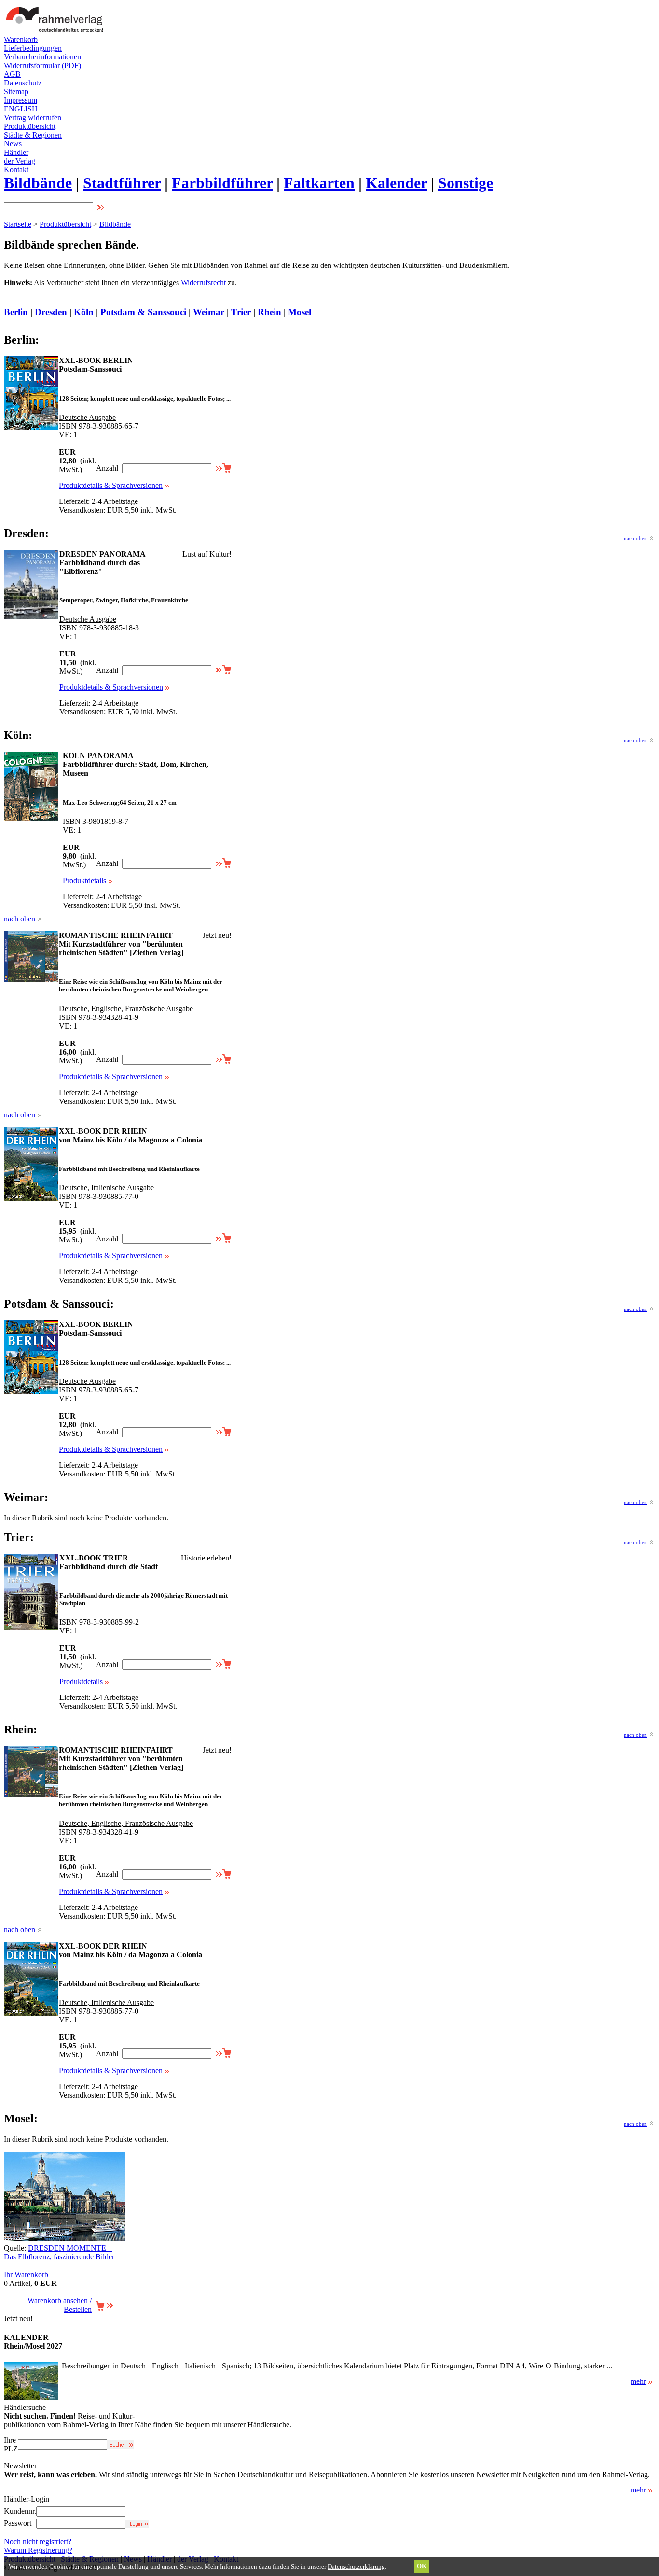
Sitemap (16, 91)
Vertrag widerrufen (33, 118)
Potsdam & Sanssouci (143, 312)
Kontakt (16, 170)
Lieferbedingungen (33, 48)
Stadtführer (122, 183)
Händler (16, 152)
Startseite (18, 224)
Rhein (269, 312)
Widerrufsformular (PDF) (42, 65)
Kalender (396, 183)
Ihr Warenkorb (26, 2275)
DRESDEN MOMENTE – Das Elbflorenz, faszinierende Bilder (59, 2252)
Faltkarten (319, 183)
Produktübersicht (30, 126)
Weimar (209, 312)
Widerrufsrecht (203, 283)
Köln (84, 312)
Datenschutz (23, 83)
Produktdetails (84, 881)
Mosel (300, 312)
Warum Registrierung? (38, 2550)
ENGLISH (21, 109)
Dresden (51, 312)
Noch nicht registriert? (38, 2541)
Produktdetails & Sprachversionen (111, 485)
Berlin (16, 312)
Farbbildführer (222, 183)
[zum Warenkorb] (104, 2308)
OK (422, 2566)
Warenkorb (21, 39)
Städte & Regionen (33, 135)
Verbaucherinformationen (42, 57)
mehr (638, 2381)
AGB (12, 74)
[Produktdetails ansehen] (31, 427)
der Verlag (20, 161)
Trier (241, 312)
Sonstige (466, 183)
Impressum (21, 100)
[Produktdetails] (31, 2398)
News (13, 144)
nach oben (635, 538)
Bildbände (38, 183)
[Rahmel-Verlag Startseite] (57, 33)
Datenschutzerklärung (356, 2567)
